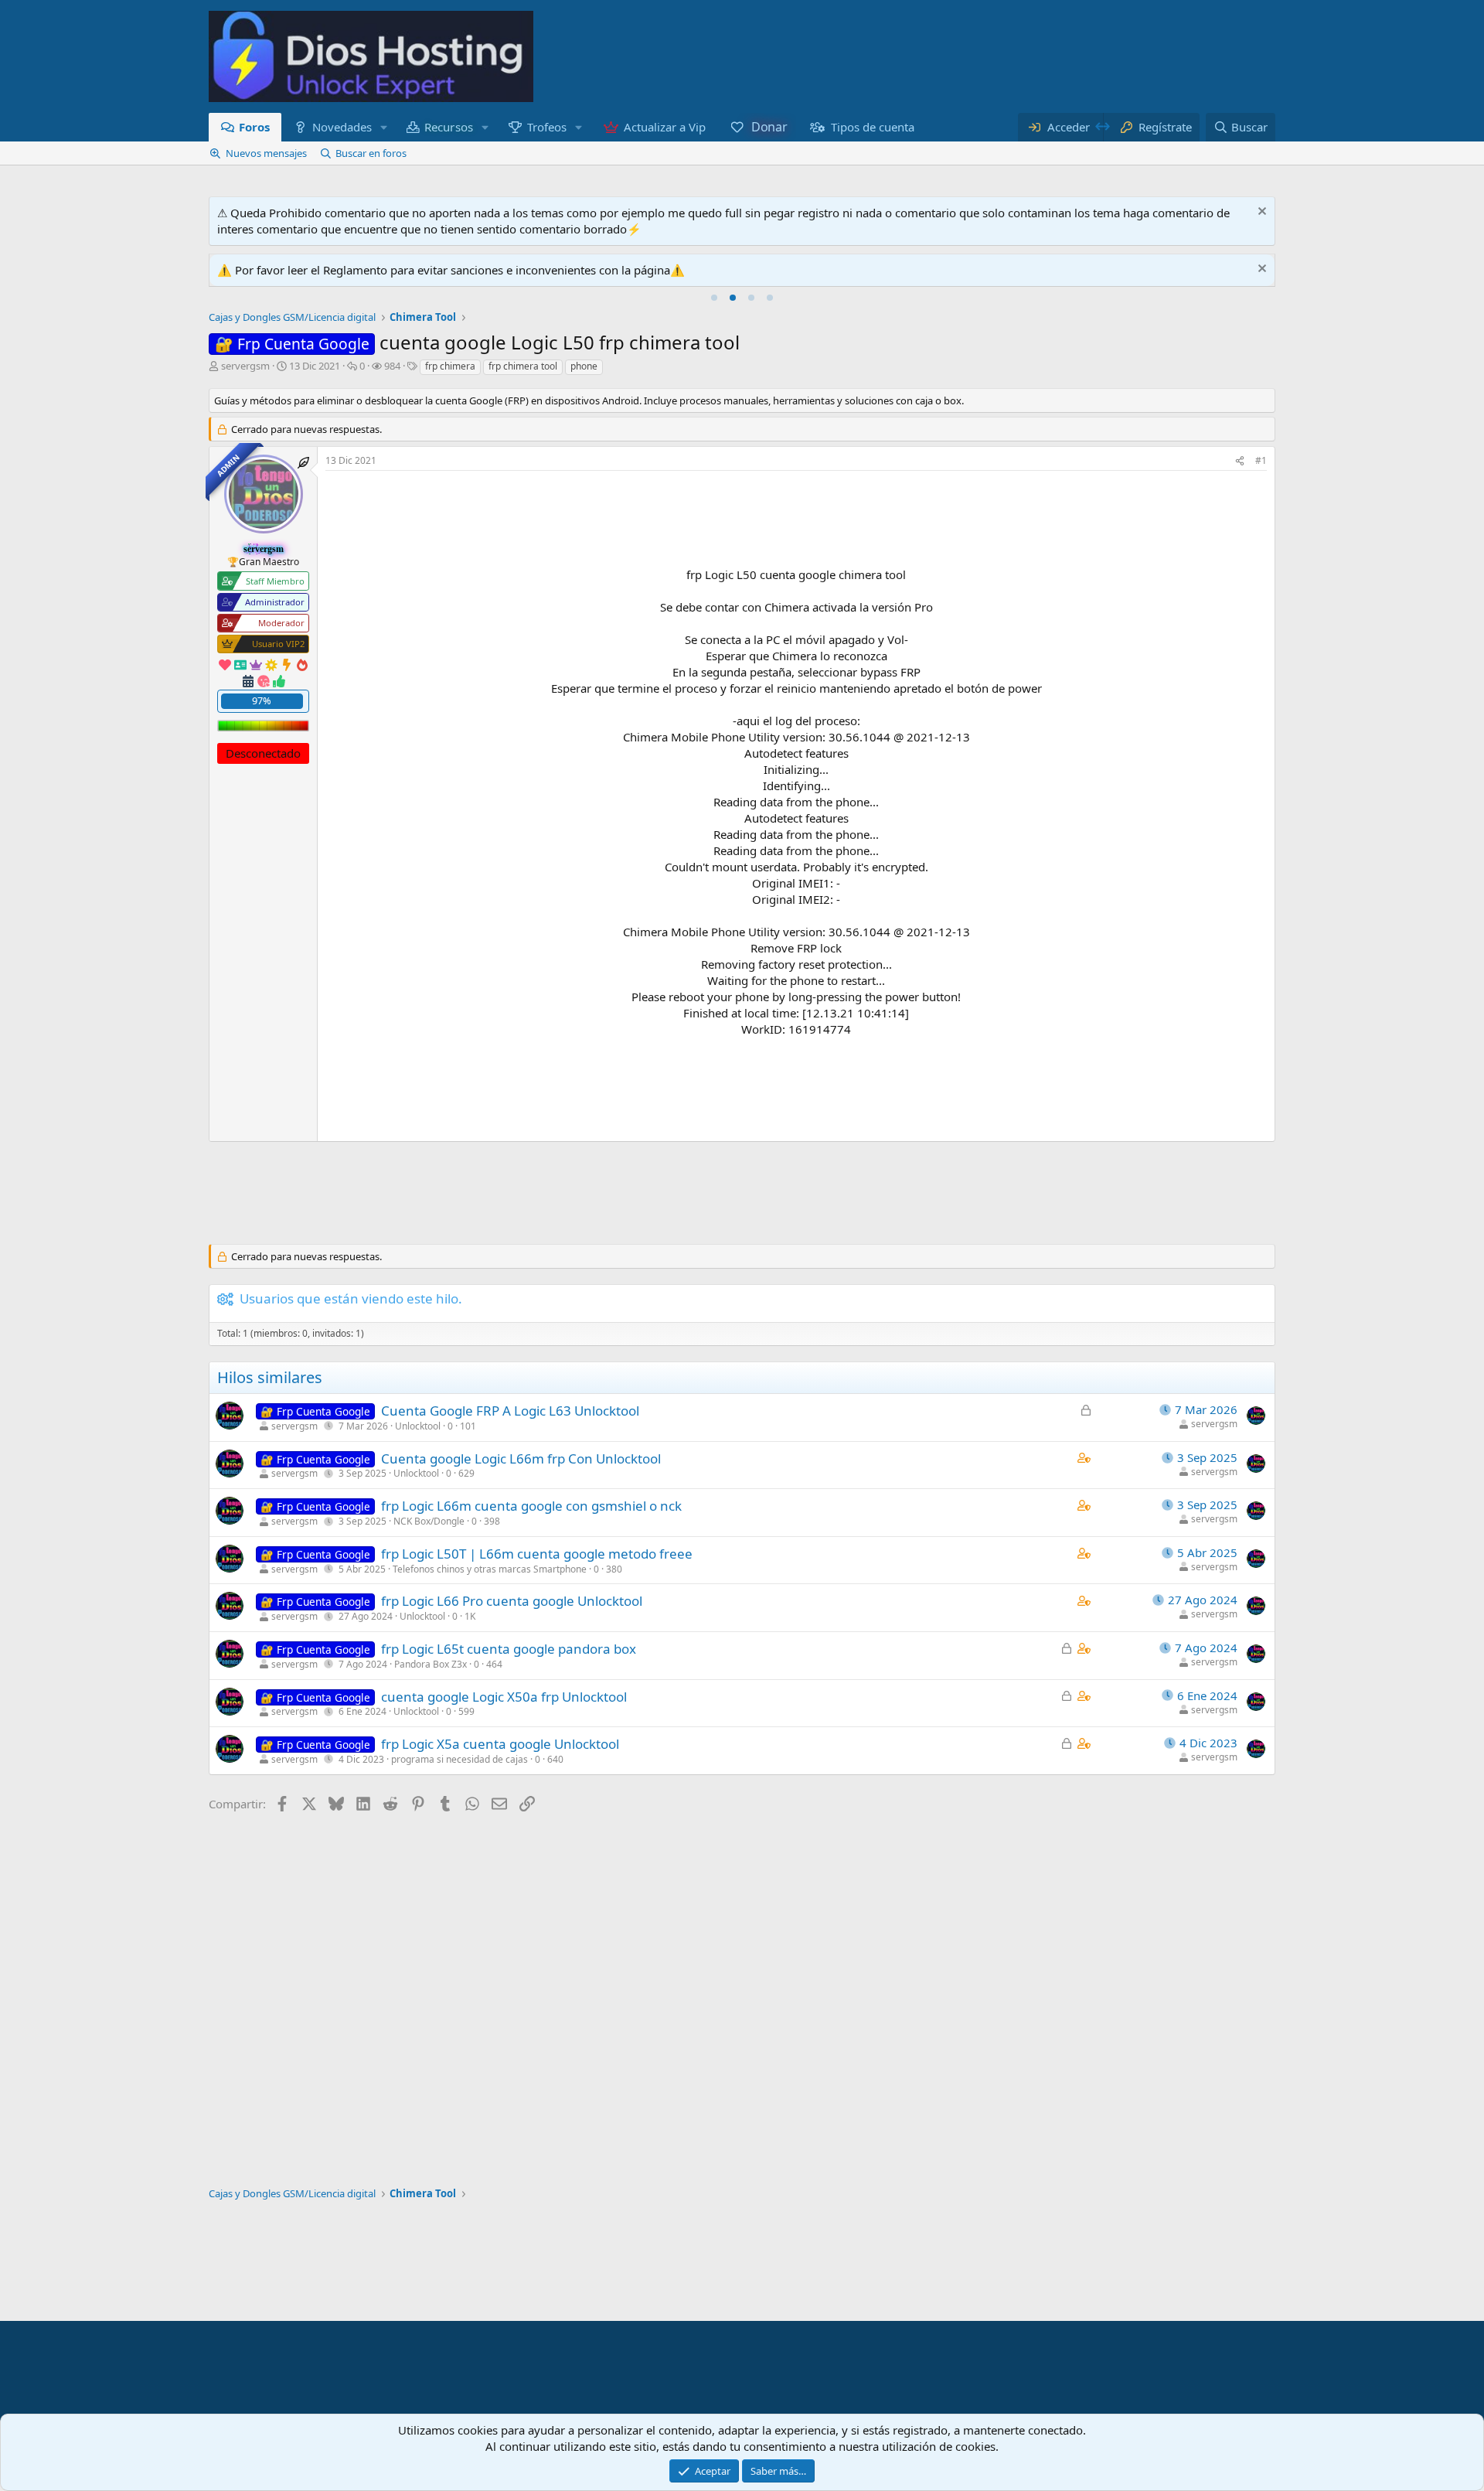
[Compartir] (1240, 461)
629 (466, 1473)
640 (555, 1759)
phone (584, 366)
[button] (383, 127)
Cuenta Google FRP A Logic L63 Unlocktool (510, 1411)
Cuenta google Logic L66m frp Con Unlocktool (521, 1458)
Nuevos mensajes (266, 153)
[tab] (714, 298)
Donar (769, 126)
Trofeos (547, 127)
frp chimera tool (523, 366)
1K (470, 1616)
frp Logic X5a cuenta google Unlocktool (500, 1744)
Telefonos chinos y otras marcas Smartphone (490, 1569)
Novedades (342, 127)
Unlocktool (418, 1426)
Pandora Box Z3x (431, 1664)
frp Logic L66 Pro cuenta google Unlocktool (512, 1601)
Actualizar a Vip (665, 127)
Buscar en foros (371, 153)
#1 (1261, 460)
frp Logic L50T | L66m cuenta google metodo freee (537, 1554)
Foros (254, 127)
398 (492, 1521)
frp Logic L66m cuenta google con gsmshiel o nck (531, 1506)
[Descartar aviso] (1260, 213)
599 (466, 1711)
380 (614, 1569)
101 (468, 1426)
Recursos (449, 127)
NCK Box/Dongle (429, 1521)
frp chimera (450, 366)
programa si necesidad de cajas (459, 1759)
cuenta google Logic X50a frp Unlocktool (504, 1697)
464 (494, 1664)
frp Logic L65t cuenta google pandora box (509, 1649)
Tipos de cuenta (873, 127)
